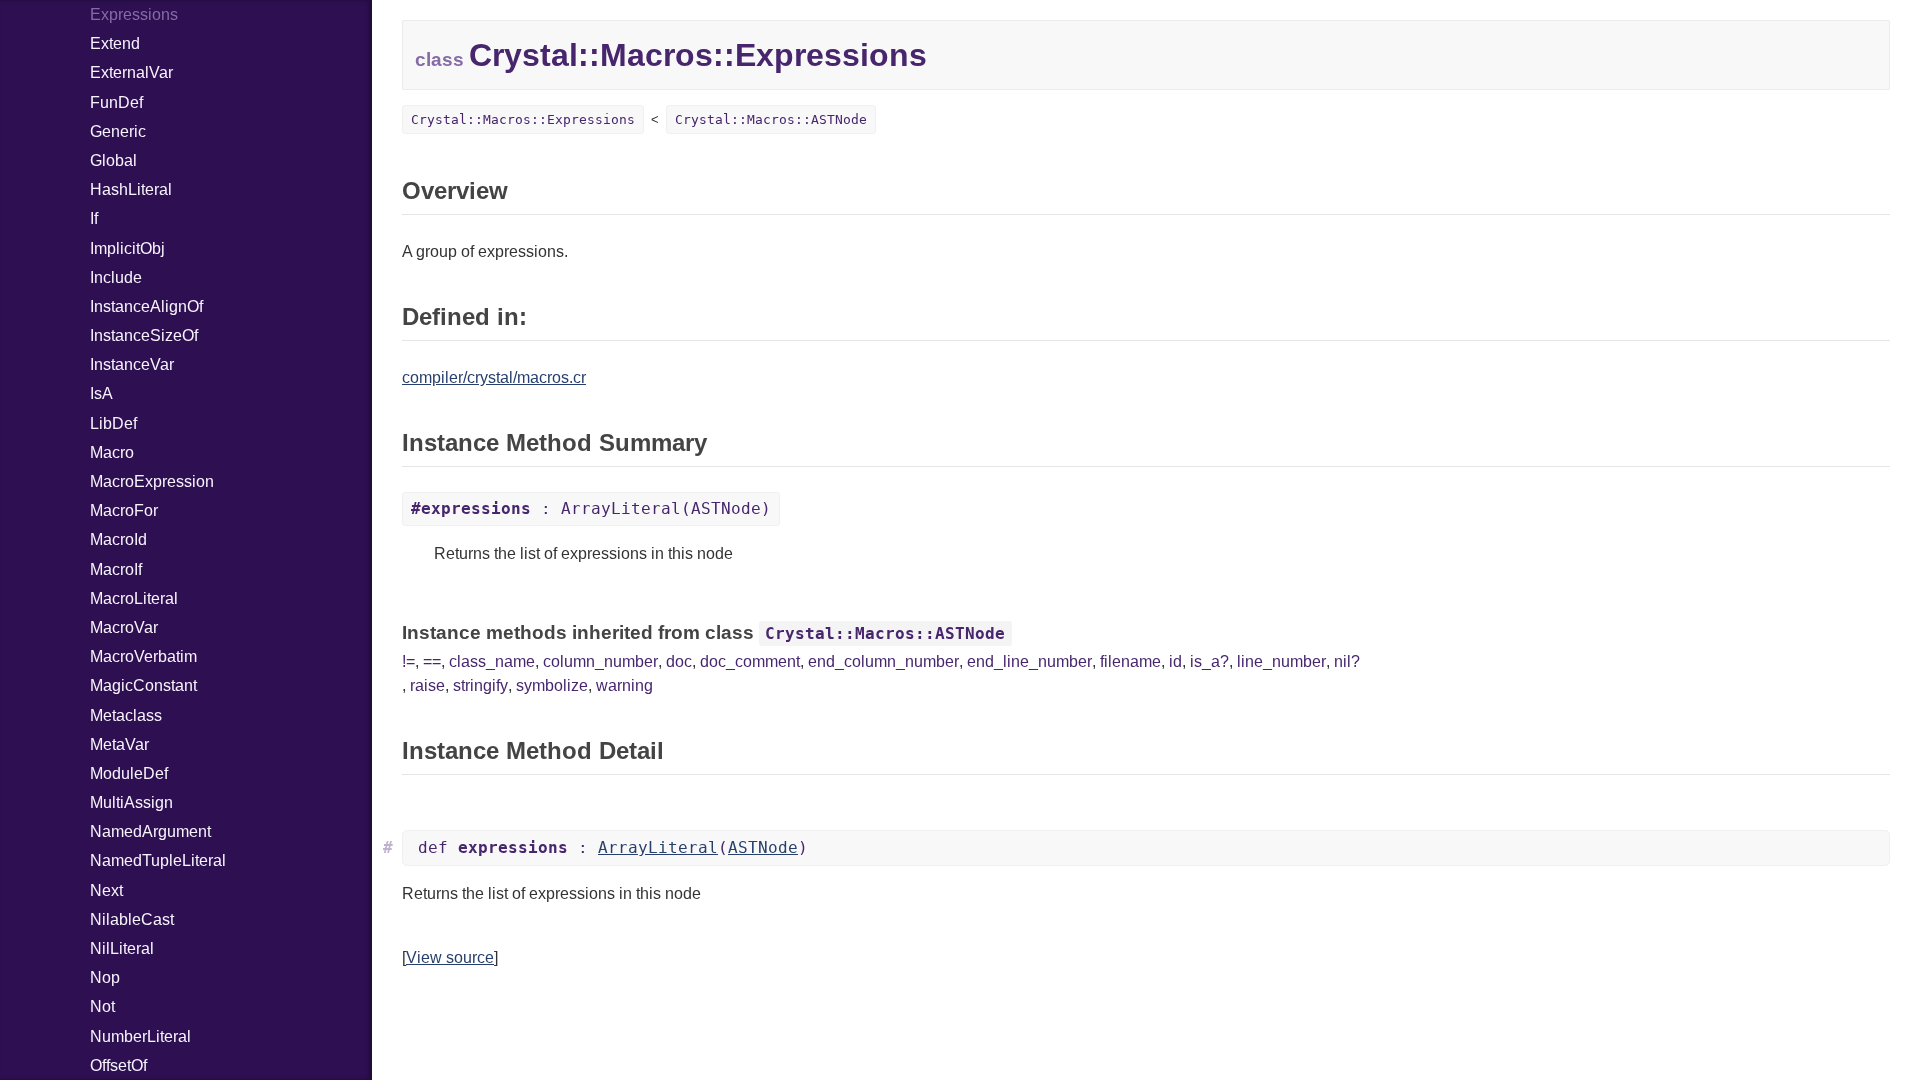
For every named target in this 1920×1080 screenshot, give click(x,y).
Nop (105, 977)
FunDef (116, 102)
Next (106, 890)
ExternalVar (131, 72)
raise (427, 685)
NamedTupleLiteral (158, 860)
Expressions (134, 14)
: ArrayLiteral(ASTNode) (591, 508)
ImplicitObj (127, 248)
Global (113, 160)
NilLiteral (122, 948)
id (1175, 661)
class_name (492, 661)
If (94, 218)
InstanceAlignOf (146, 306)
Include (116, 277)
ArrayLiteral (658, 847)
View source (450, 957)
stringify (480, 685)
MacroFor (124, 510)
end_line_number (1029, 661)
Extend (115, 43)
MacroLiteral (134, 598)
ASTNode (763, 847)
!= (408, 661)
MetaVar (119, 744)
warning (624, 685)
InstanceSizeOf (144, 335)
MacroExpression (152, 481)
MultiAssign (131, 802)
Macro (112, 452)
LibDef (113, 423)
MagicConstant (143, 685)
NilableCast (132, 919)
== (432, 661)
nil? (1347, 661)
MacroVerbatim (143, 656)
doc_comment (750, 661)
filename (1130, 661)
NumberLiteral (140, 1036)
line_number (1281, 661)
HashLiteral (131, 189)
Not (102, 1006)
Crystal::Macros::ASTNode (771, 119)
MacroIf (116, 569)
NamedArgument (150, 831)
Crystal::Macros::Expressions (523, 119)
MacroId (118, 539)
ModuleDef (129, 773)
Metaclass (126, 715)
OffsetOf (118, 1065)
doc (679, 661)
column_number (600, 661)
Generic (118, 131)
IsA (101, 393)
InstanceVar (132, 364)
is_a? (1209, 661)
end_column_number (883, 661)
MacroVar (124, 627)
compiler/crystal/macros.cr (494, 377)
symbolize (552, 685)
